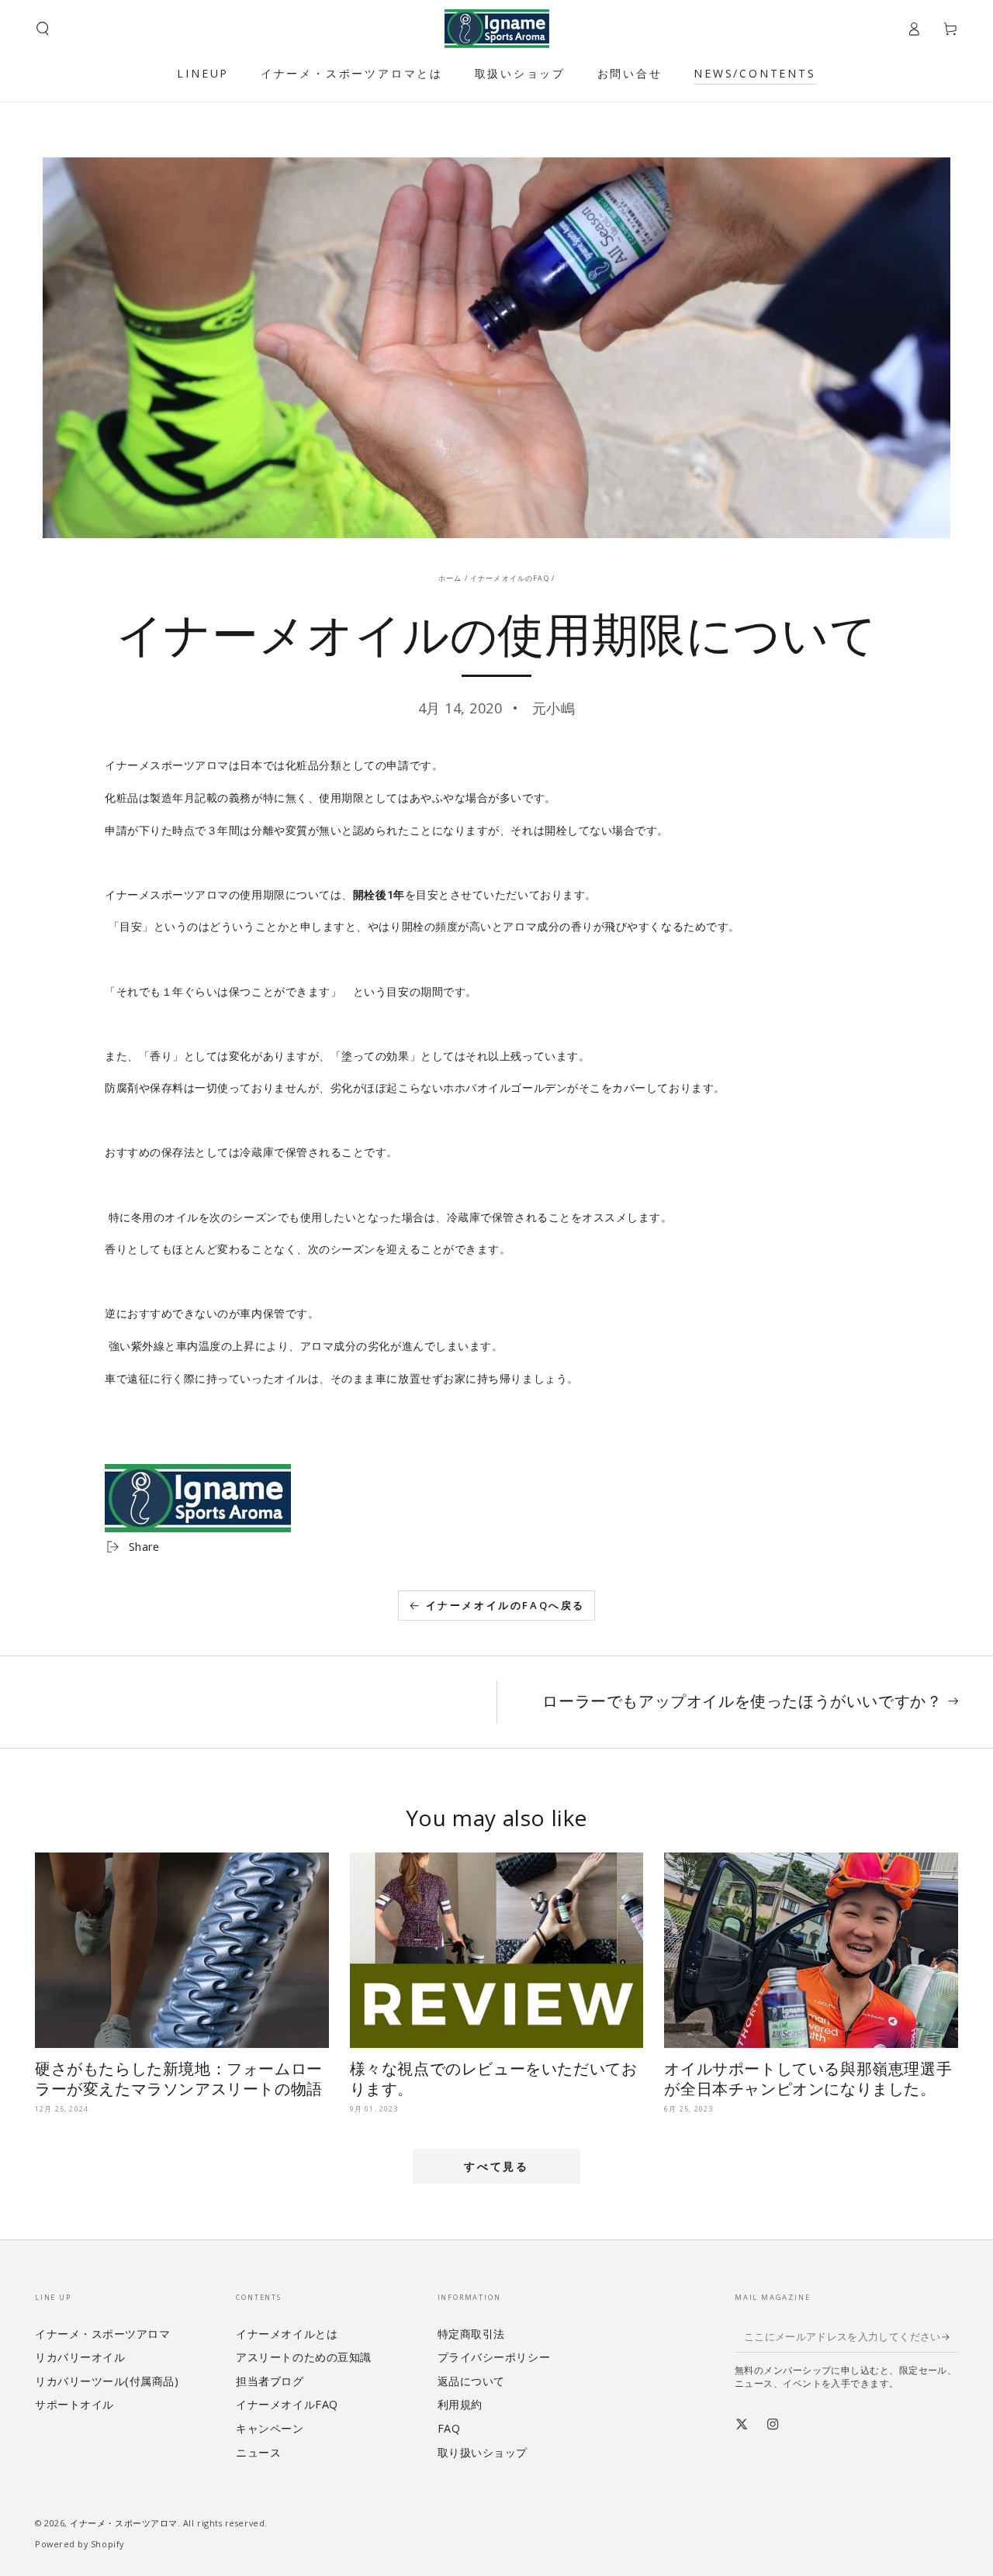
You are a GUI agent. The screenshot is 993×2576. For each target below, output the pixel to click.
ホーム (450, 578)
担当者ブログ (270, 2381)
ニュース (258, 2452)
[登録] (950, 2337)
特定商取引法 (471, 2334)
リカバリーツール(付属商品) (107, 2381)
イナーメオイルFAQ (287, 2404)
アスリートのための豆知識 (303, 2357)
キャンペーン (270, 2428)
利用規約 (460, 2404)
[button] (43, 29)
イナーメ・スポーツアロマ (102, 2334)
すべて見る (496, 2166)
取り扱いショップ (483, 2452)
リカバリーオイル (80, 2357)
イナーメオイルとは (287, 2334)
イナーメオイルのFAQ (510, 578)
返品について (471, 2381)
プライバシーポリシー (494, 2357)
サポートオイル (74, 2404)
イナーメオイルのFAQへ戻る (505, 1605)
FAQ (449, 2428)
